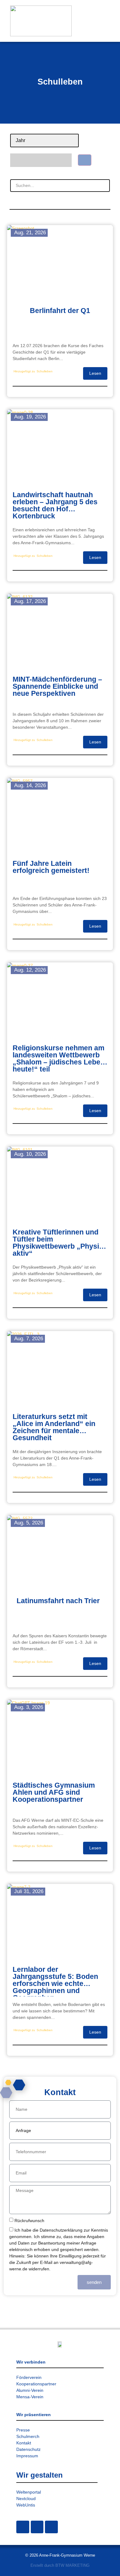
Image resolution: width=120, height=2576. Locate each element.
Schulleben (45, 371)
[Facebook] (37, 2527)
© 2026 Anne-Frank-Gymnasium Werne (60, 2555)
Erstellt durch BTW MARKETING (60, 2565)
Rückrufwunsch (29, 2221)
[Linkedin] (51, 2527)
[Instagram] (23, 2527)
